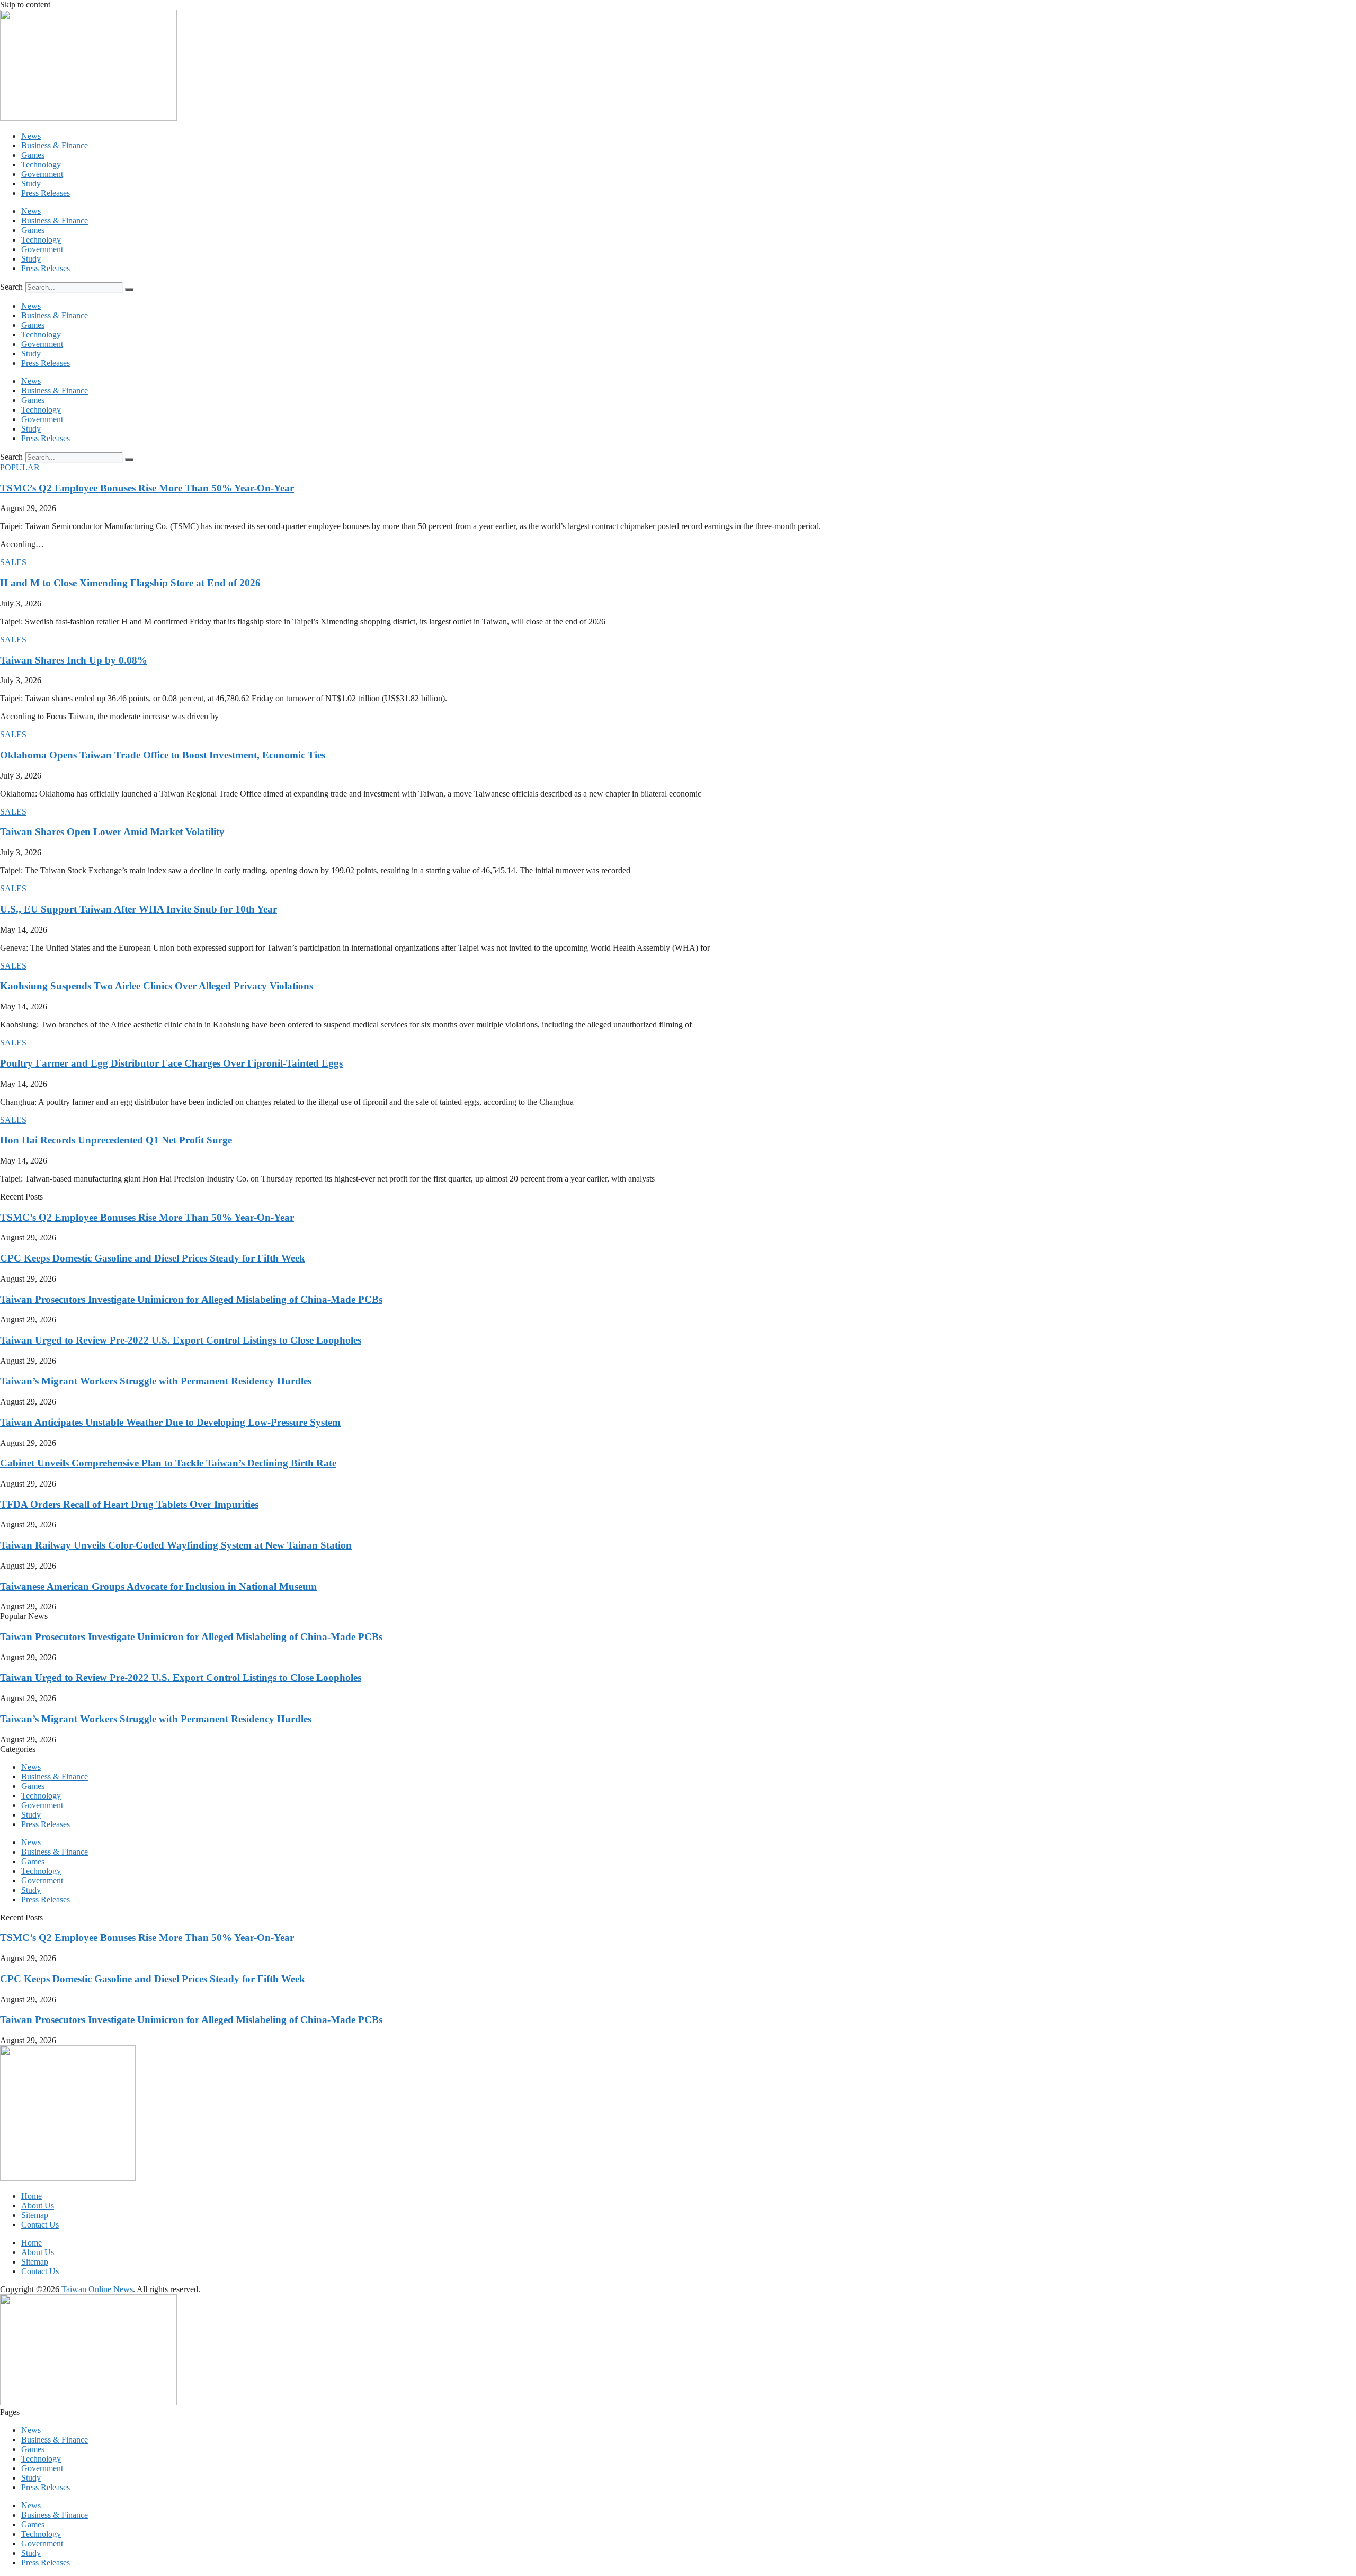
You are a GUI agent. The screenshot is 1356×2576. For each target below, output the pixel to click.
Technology (41, 164)
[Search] (129, 290)
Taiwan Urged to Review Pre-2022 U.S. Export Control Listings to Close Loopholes (181, 1340)
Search (11, 287)
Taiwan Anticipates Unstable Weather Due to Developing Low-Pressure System (170, 1422)
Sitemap (35, 2215)
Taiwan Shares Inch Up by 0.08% (74, 660)
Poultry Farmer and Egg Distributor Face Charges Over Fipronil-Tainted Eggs (171, 1063)
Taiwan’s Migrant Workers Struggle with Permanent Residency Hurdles (156, 1381)
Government (42, 174)
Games (33, 155)
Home (32, 2196)
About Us (38, 2206)
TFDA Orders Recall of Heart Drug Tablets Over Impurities (129, 1504)
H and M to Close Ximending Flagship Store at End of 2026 (130, 583)
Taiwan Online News (97, 2289)
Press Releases (46, 193)
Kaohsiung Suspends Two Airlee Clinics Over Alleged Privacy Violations (157, 986)
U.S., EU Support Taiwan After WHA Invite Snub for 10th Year (139, 909)
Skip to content (25, 5)
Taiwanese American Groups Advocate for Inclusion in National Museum (158, 1586)
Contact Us (40, 2225)
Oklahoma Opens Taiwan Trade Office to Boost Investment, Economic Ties (163, 755)
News (31, 136)
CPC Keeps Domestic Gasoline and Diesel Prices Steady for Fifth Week (153, 1258)
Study (31, 184)
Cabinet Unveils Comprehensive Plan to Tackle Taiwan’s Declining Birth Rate (168, 1463)
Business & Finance (55, 145)
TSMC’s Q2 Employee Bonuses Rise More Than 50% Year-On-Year (147, 488)
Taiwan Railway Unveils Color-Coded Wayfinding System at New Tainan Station (176, 1545)
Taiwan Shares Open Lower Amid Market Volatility (112, 832)
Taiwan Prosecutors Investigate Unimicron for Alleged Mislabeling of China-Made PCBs (191, 1299)
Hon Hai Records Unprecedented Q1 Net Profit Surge (116, 1140)
